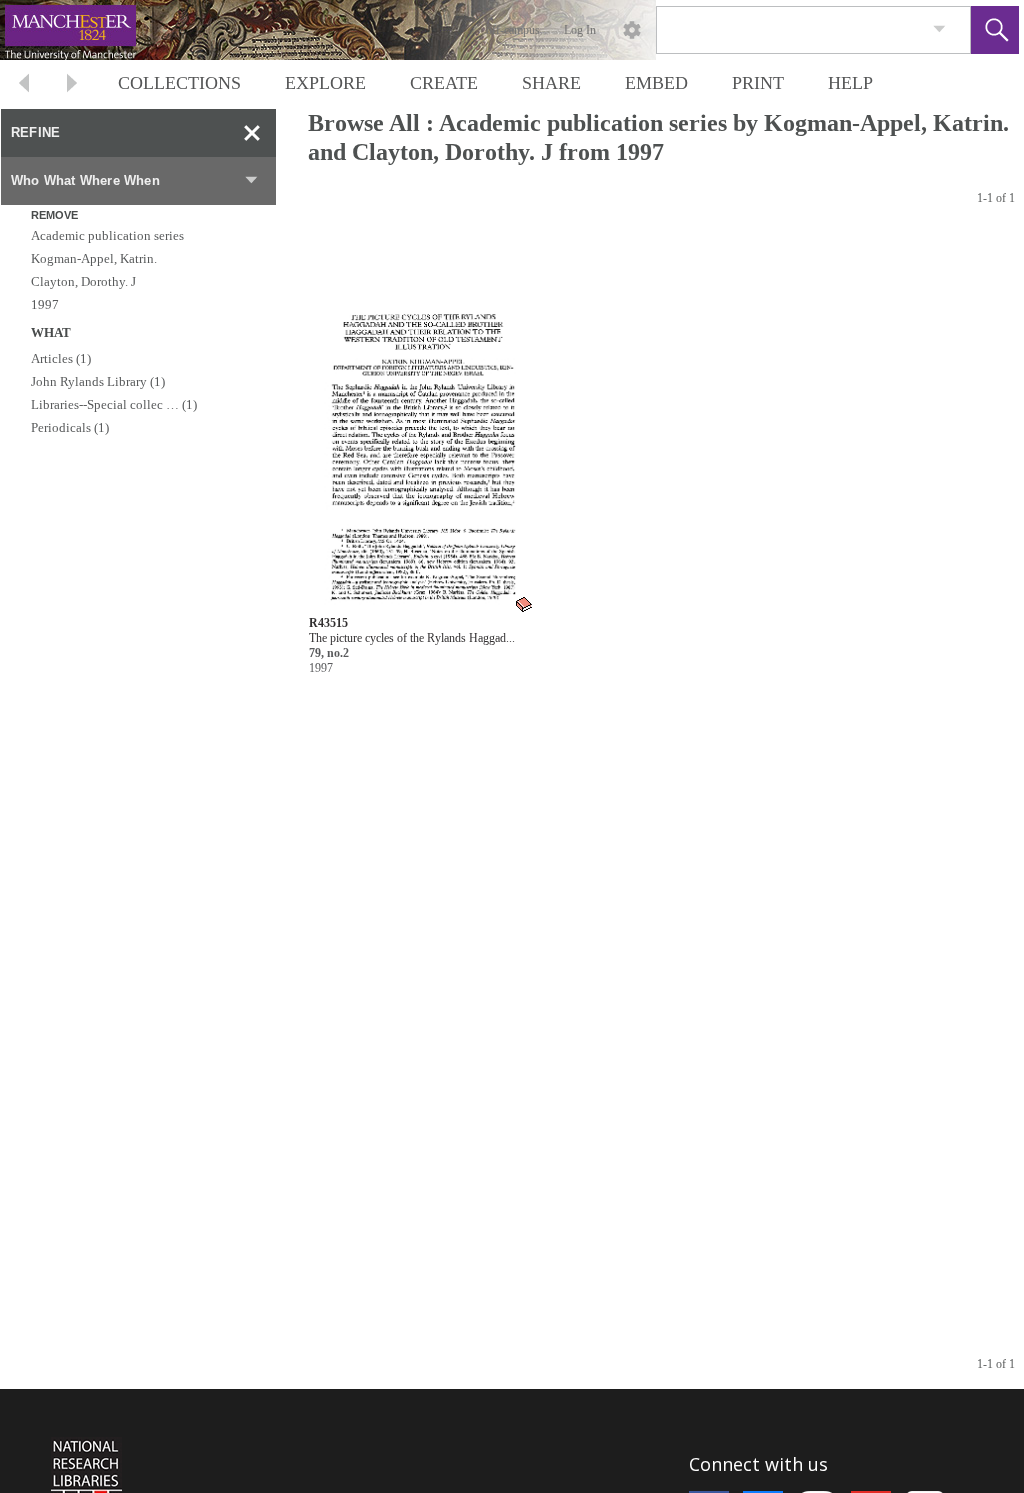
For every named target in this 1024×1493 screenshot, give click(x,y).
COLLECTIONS (179, 83)
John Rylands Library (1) (98, 381)
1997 (45, 304)
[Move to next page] (72, 85)
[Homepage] (377, 30)
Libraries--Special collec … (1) (114, 404)
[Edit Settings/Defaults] (632, 30)
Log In (580, 30)
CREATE (444, 83)
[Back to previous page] (24, 85)
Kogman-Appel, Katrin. (94, 258)
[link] (939, 29)
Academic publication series (107, 235)
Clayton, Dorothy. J (83, 281)
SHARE (551, 83)
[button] (995, 30)
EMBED (656, 83)
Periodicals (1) (70, 427)
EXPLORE (325, 83)
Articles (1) (61, 358)
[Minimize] (252, 133)
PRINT (758, 83)
